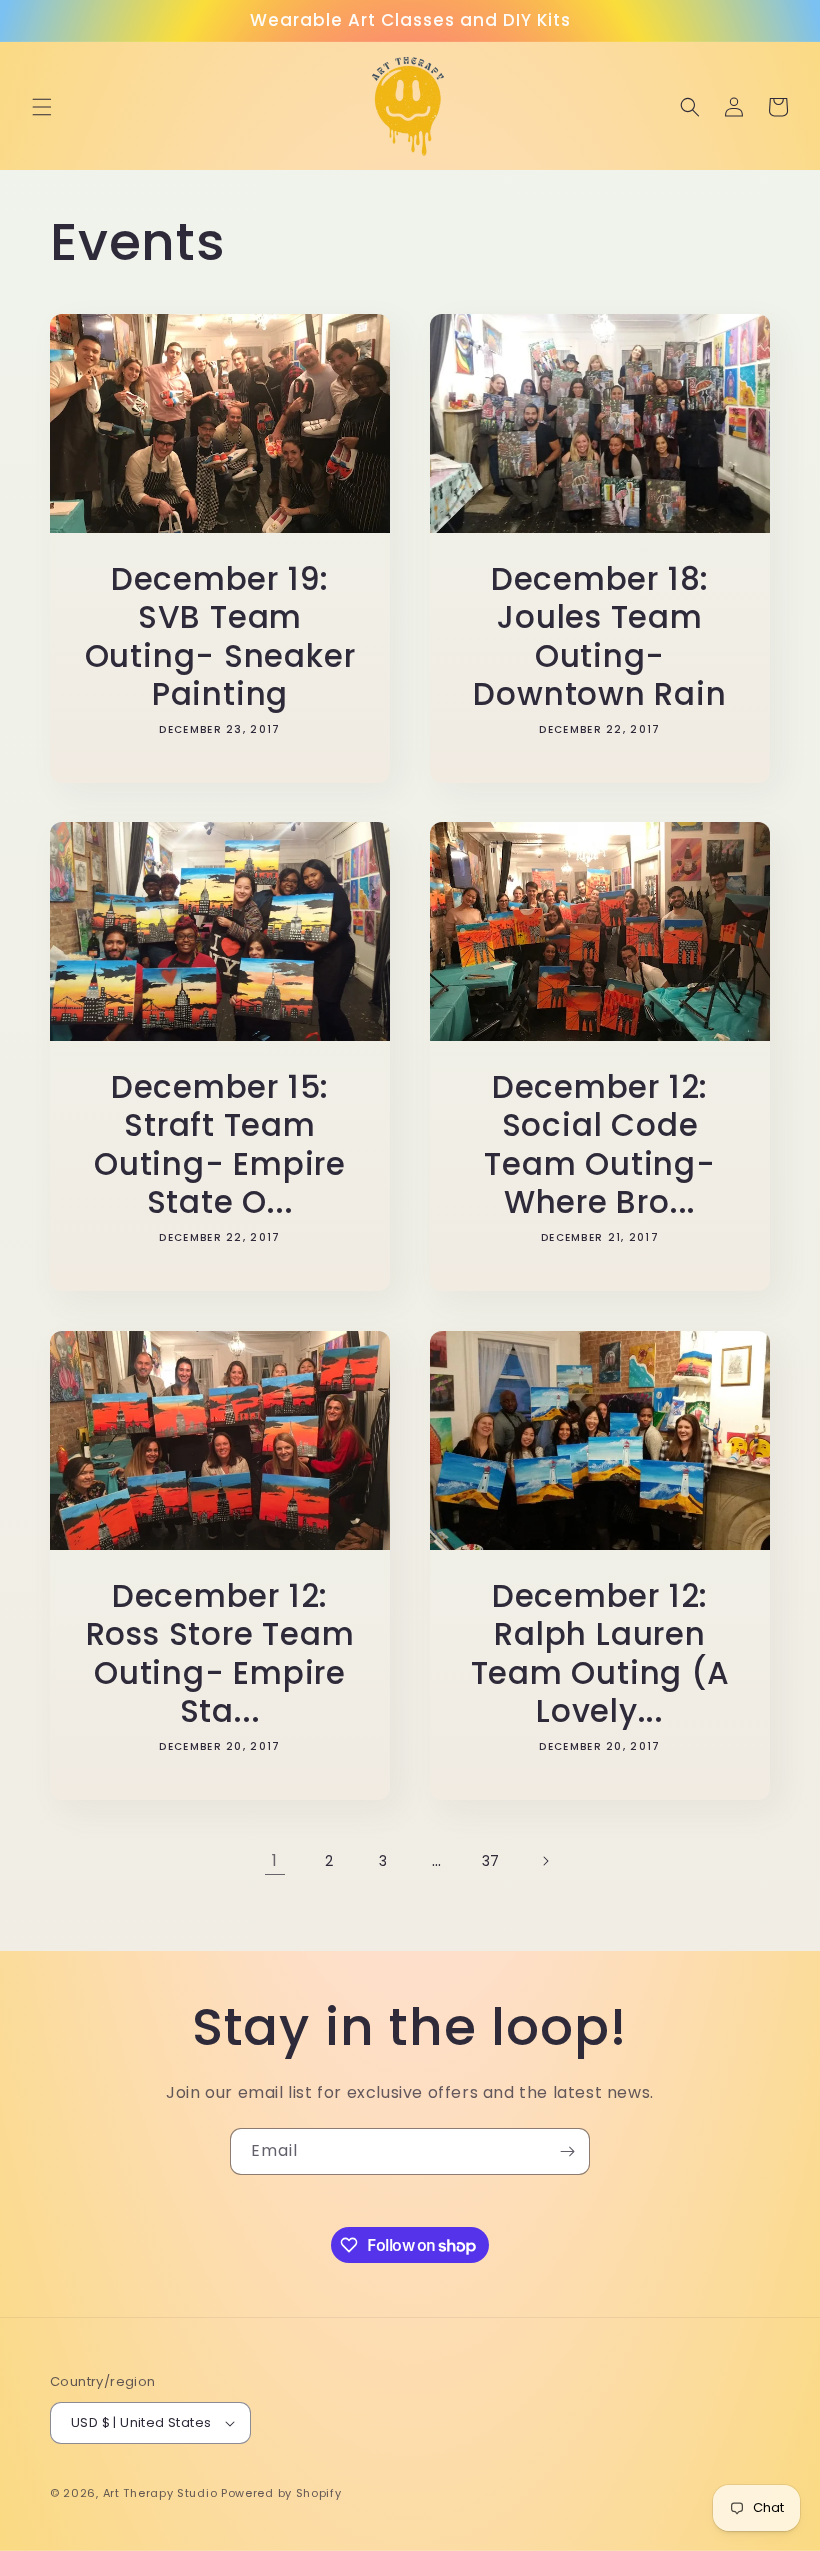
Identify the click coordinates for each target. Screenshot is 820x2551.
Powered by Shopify (281, 2493)
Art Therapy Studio (160, 2493)
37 (491, 1861)
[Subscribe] (567, 2151)
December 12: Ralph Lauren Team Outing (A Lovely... (600, 1654)
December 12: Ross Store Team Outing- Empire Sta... (220, 1654)
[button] (42, 107)
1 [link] (275, 1860)
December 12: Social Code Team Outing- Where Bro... (599, 1145)
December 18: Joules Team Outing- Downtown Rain (599, 637)
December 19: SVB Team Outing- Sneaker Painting (220, 637)
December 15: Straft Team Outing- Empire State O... (220, 1145)
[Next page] (545, 1861)
